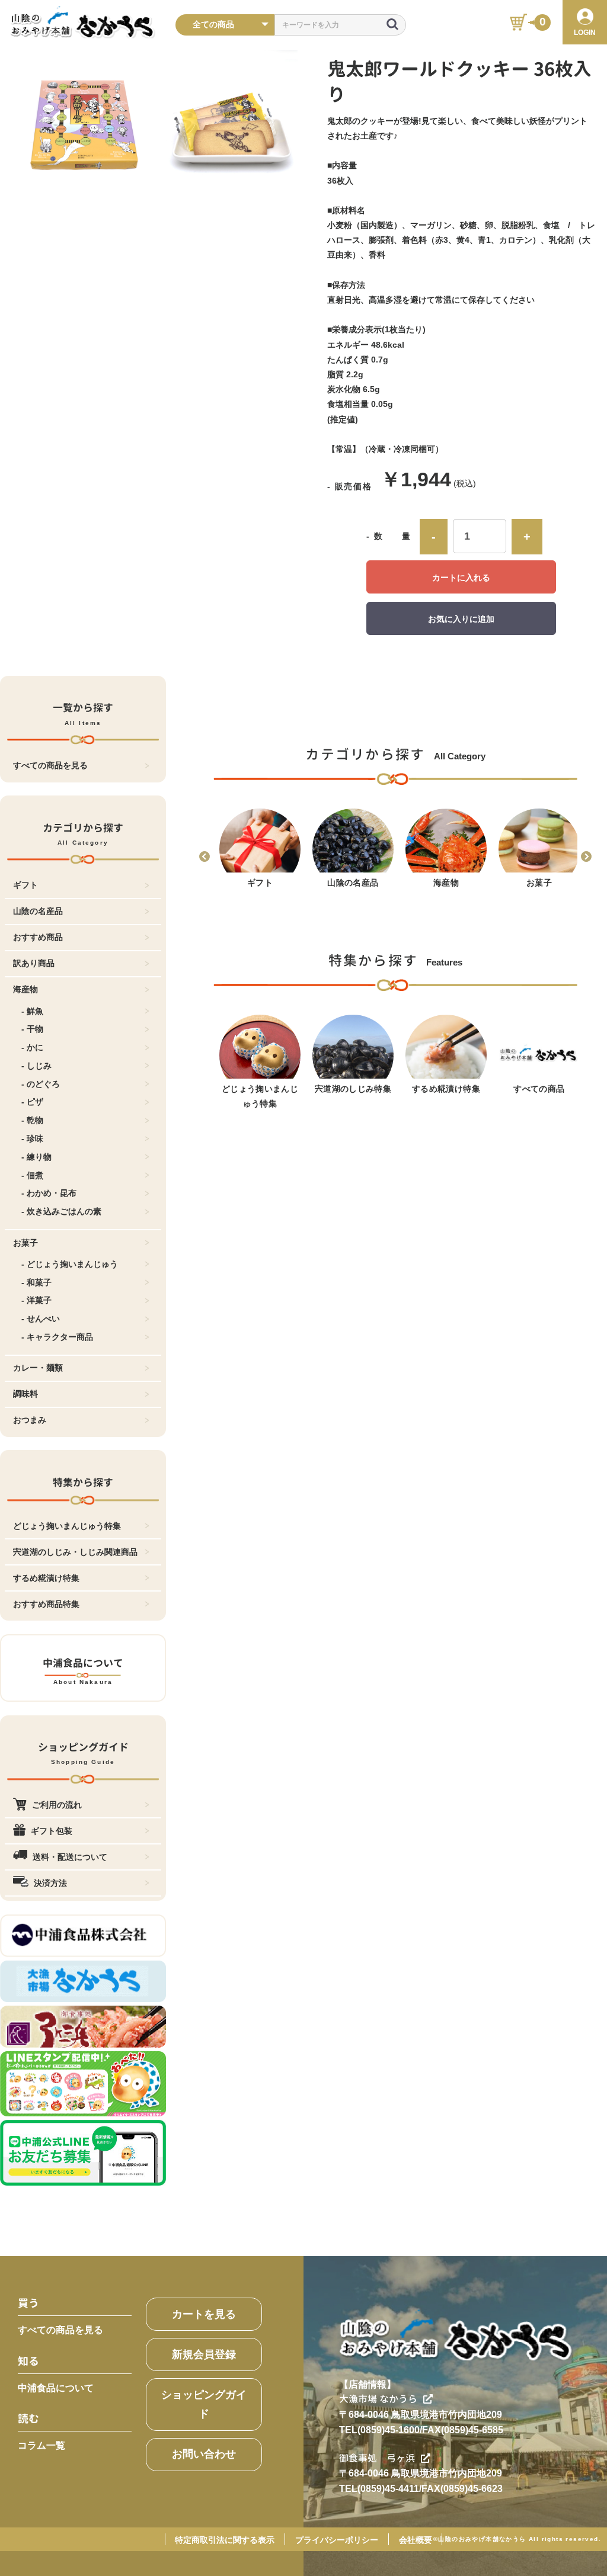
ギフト (25, 885)
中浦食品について (56, 2388)
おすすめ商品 (38, 937)
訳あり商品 (34, 963)
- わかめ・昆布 (49, 1193)
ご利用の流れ (57, 1805)
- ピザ (32, 1102)
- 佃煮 (32, 1175)
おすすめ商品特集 (46, 1604)
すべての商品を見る (50, 765)
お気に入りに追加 (461, 619)
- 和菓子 (36, 1282)
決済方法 (50, 1883)
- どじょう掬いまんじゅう (70, 1264)
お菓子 (25, 1243)
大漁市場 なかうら (378, 2399)
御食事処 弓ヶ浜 (377, 2458)
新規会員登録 (204, 2354)
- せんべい (41, 1319)
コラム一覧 (41, 2445)
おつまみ (30, 1420)
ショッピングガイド (204, 2404)
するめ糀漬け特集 (46, 1578)
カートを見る (204, 2314)
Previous (205, 857)
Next (586, 857)
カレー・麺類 (38, 1368)
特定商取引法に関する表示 (225, 2540)
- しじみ (36, 1066)
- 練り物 (36, 1157)
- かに (32, 1047)
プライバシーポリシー (337, 2540)
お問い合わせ (204, 2454)
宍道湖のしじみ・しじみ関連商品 (75, 1552)
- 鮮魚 (32, 1011)
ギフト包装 (52, 1831)
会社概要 (416, 2540)
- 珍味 (32, 1138)
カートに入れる (461, 578)
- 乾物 (32, 1120)
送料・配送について (70, 1857)
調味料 (25, 1394)
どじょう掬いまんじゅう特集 (67, 1526)
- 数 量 (389, 536)
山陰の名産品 (38, 911)
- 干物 (32, 1029)
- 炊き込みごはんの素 (61, 1211)
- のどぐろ (41, 1084)
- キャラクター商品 (57, 1337)
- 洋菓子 (36, 1300)
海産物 (25, 989)
